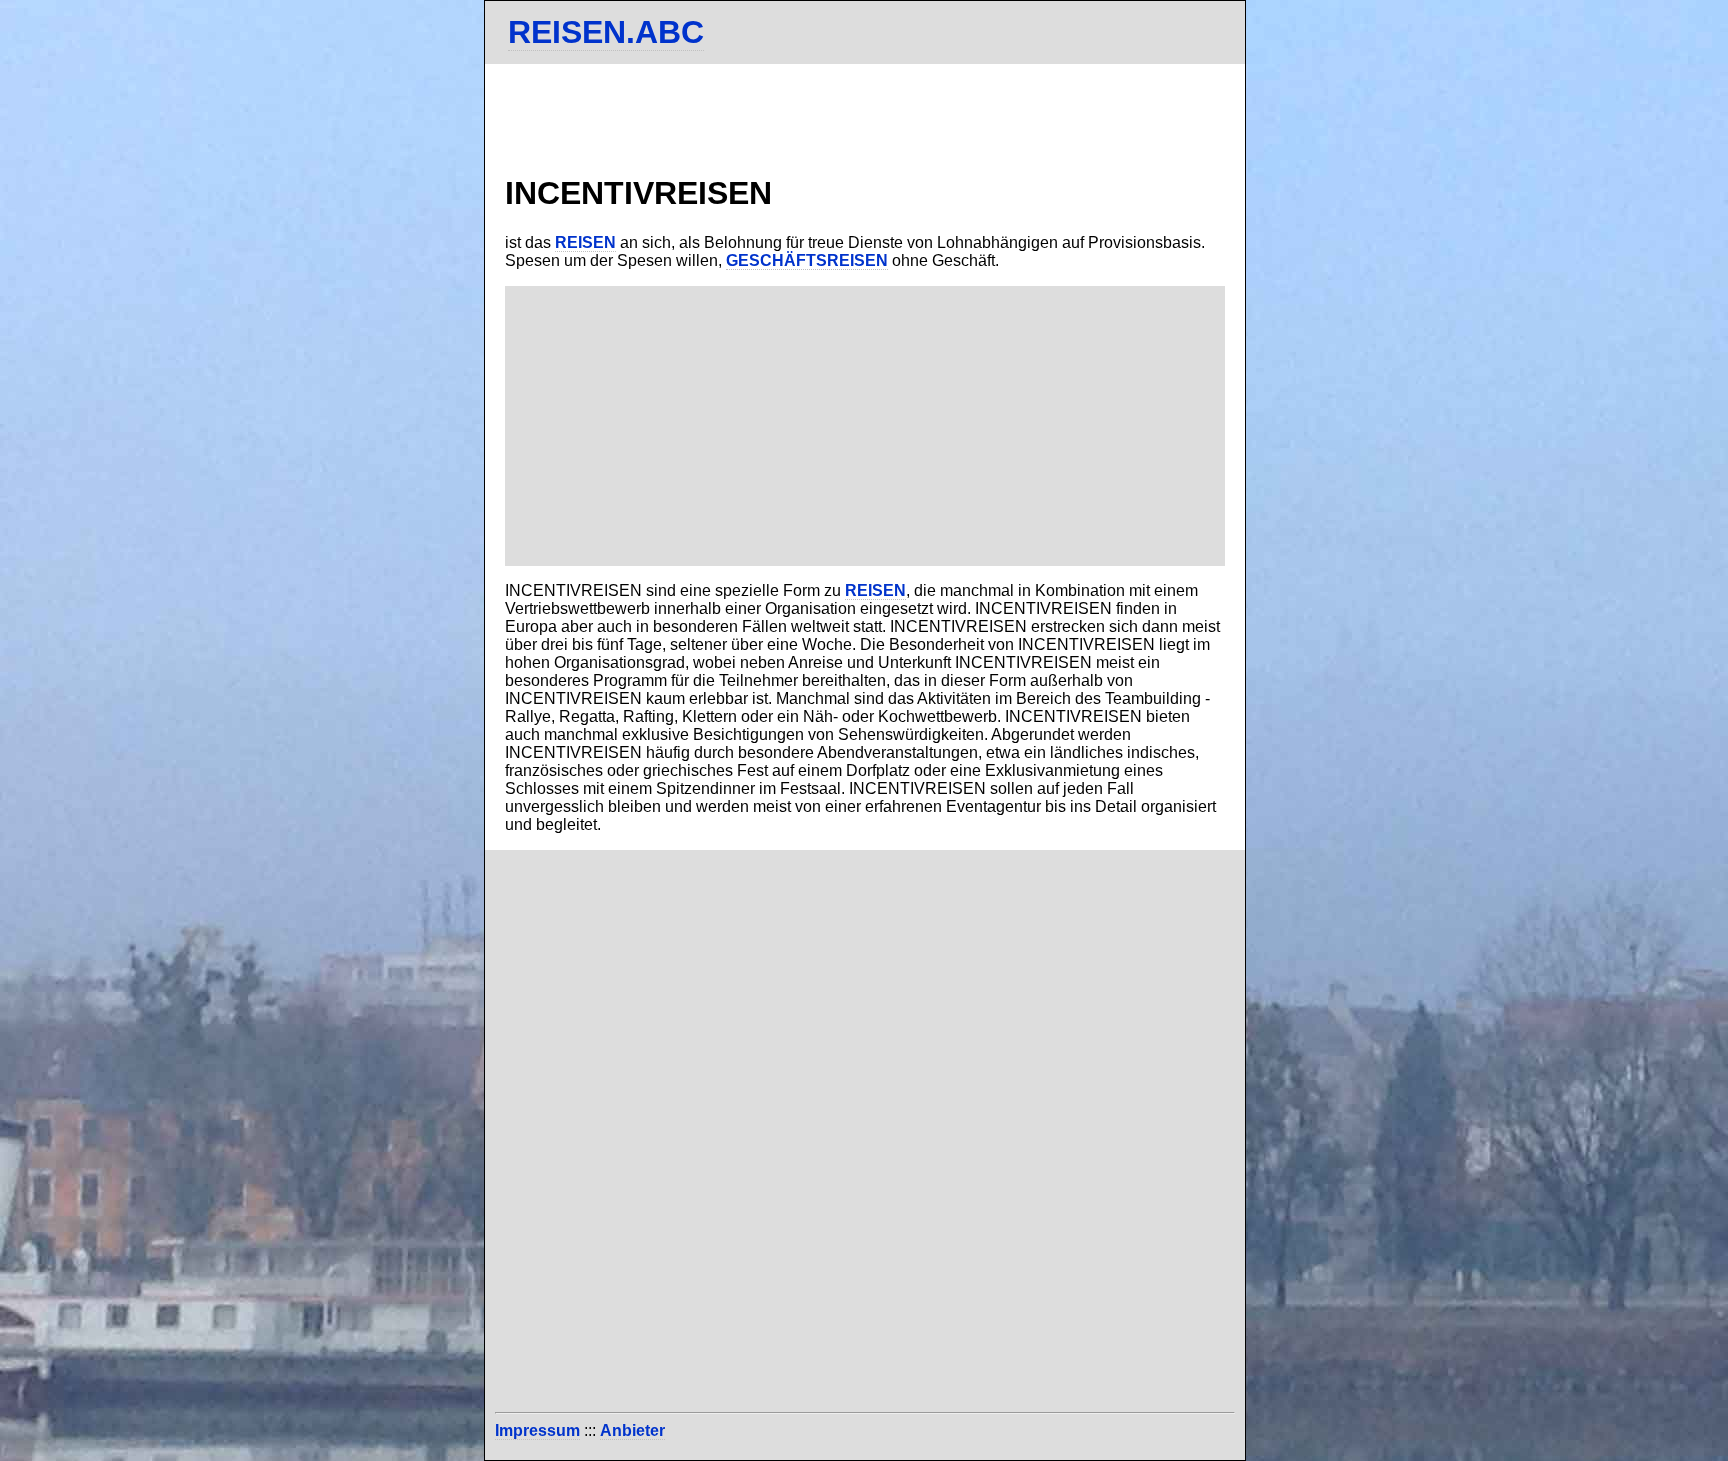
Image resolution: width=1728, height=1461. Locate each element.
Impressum (537, 1430)
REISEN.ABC (606, 32)
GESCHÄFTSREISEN (807, 260)
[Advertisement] (865, 426)
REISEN (585, 242)
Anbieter (632, 1430)
